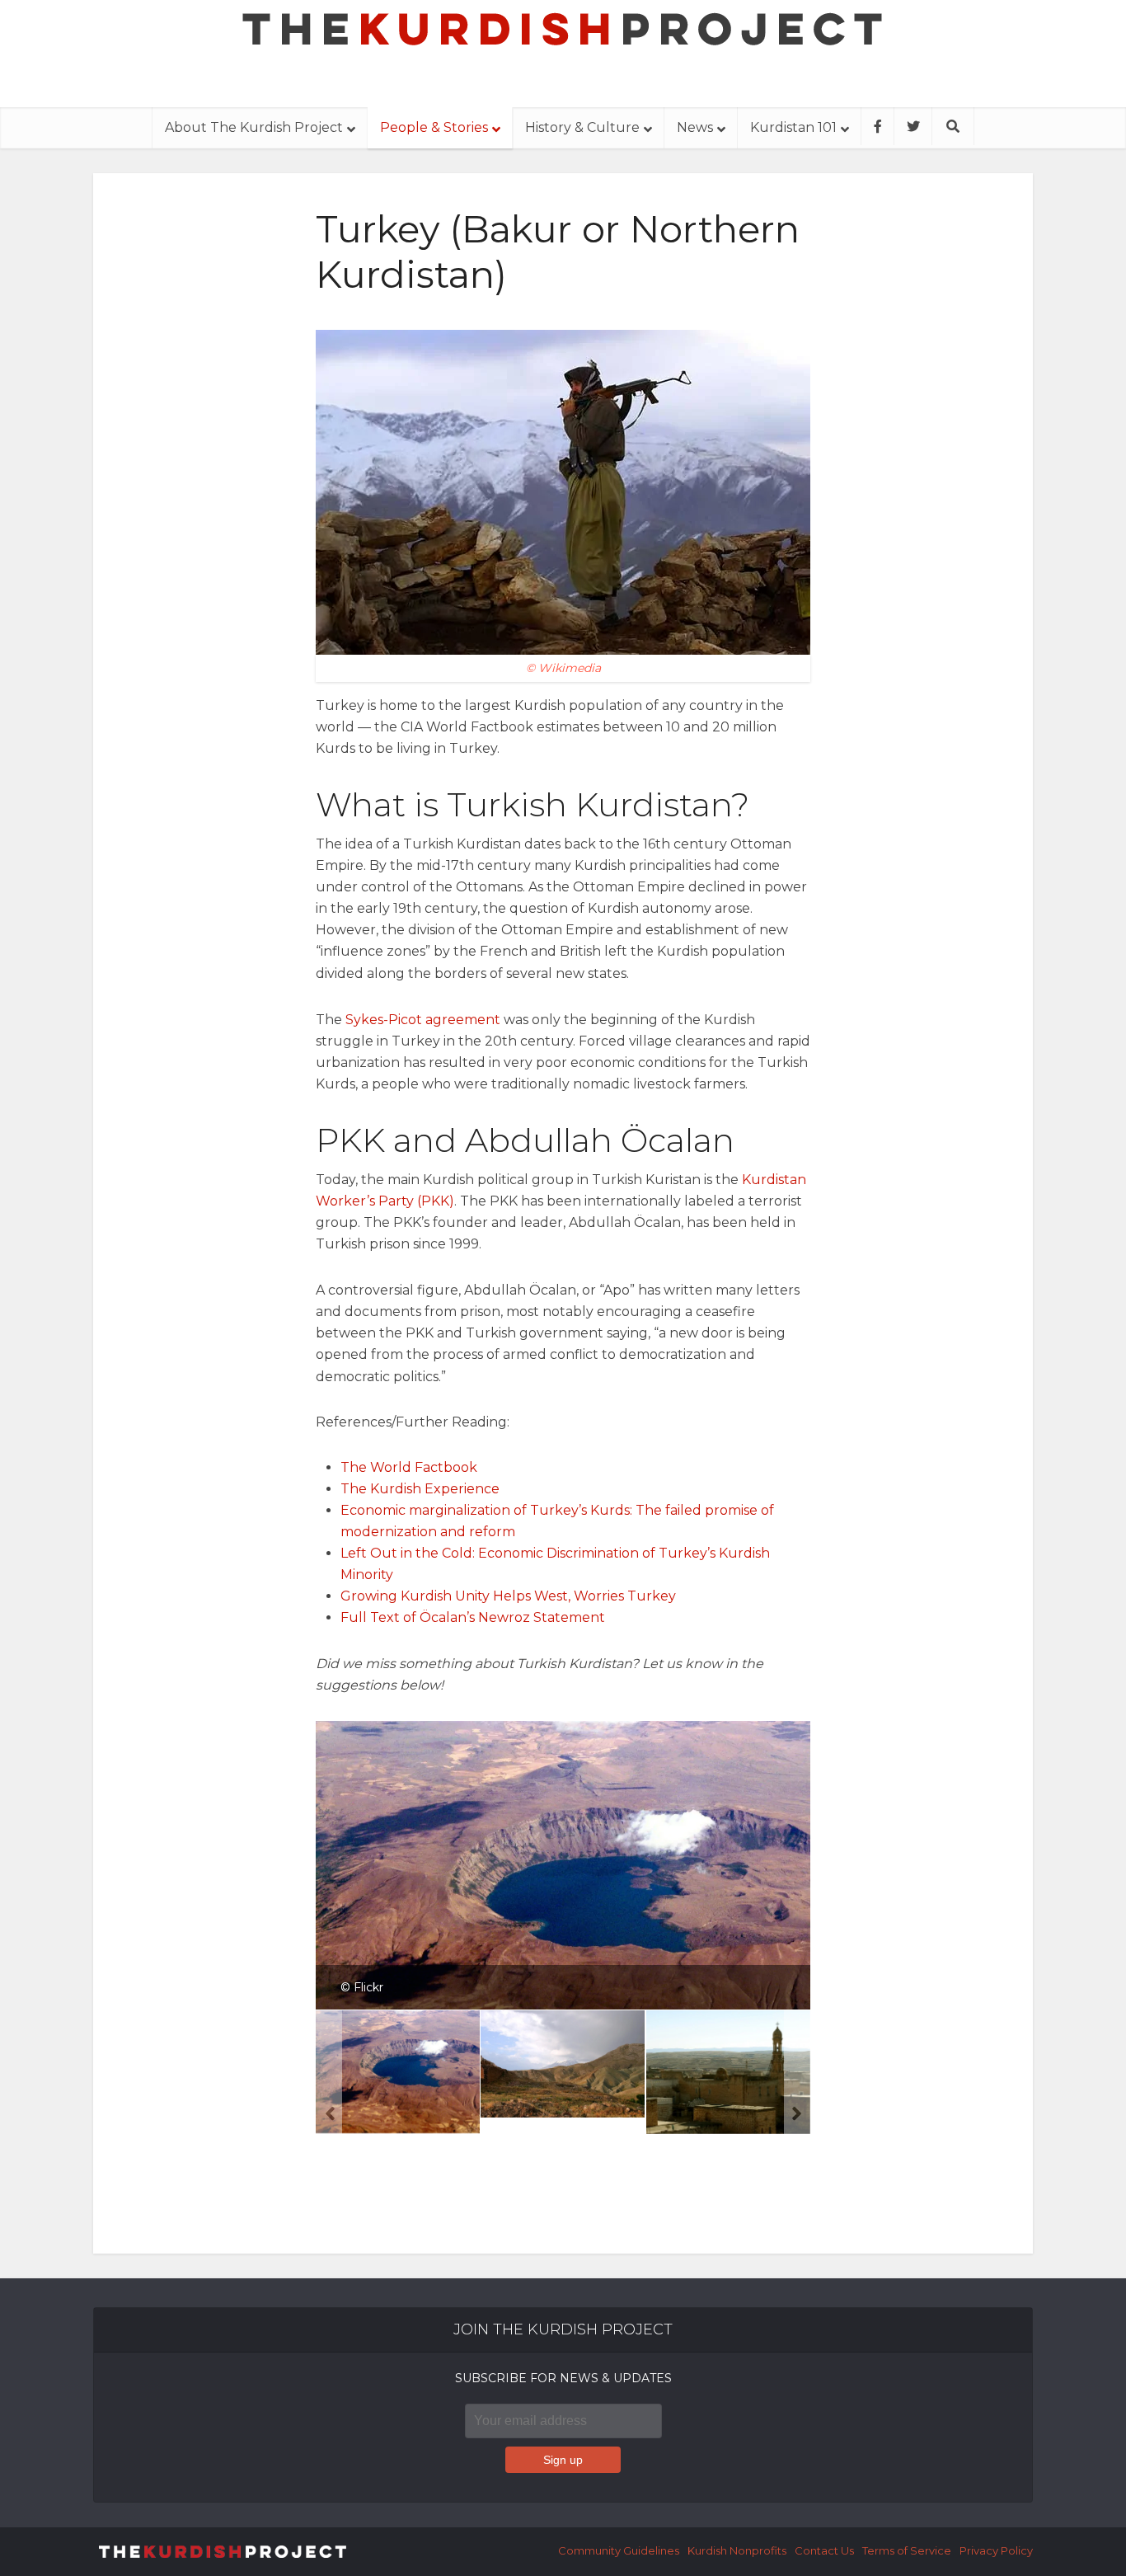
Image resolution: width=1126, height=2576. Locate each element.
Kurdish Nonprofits (737, 2550)
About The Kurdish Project (254, 127)
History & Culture (582, 127)
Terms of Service (907, 2550)
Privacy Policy (996, 2550)
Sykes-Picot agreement (423, 1020)
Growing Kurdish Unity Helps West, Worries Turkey (508, 1596)
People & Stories (434, 127)
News (695, 127)
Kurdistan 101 (793, 127)
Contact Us (824, 2550)
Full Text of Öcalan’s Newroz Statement (473, 1617)
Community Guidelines (619, 2550)
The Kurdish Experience (420, 1489)
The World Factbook (409, 1467)
